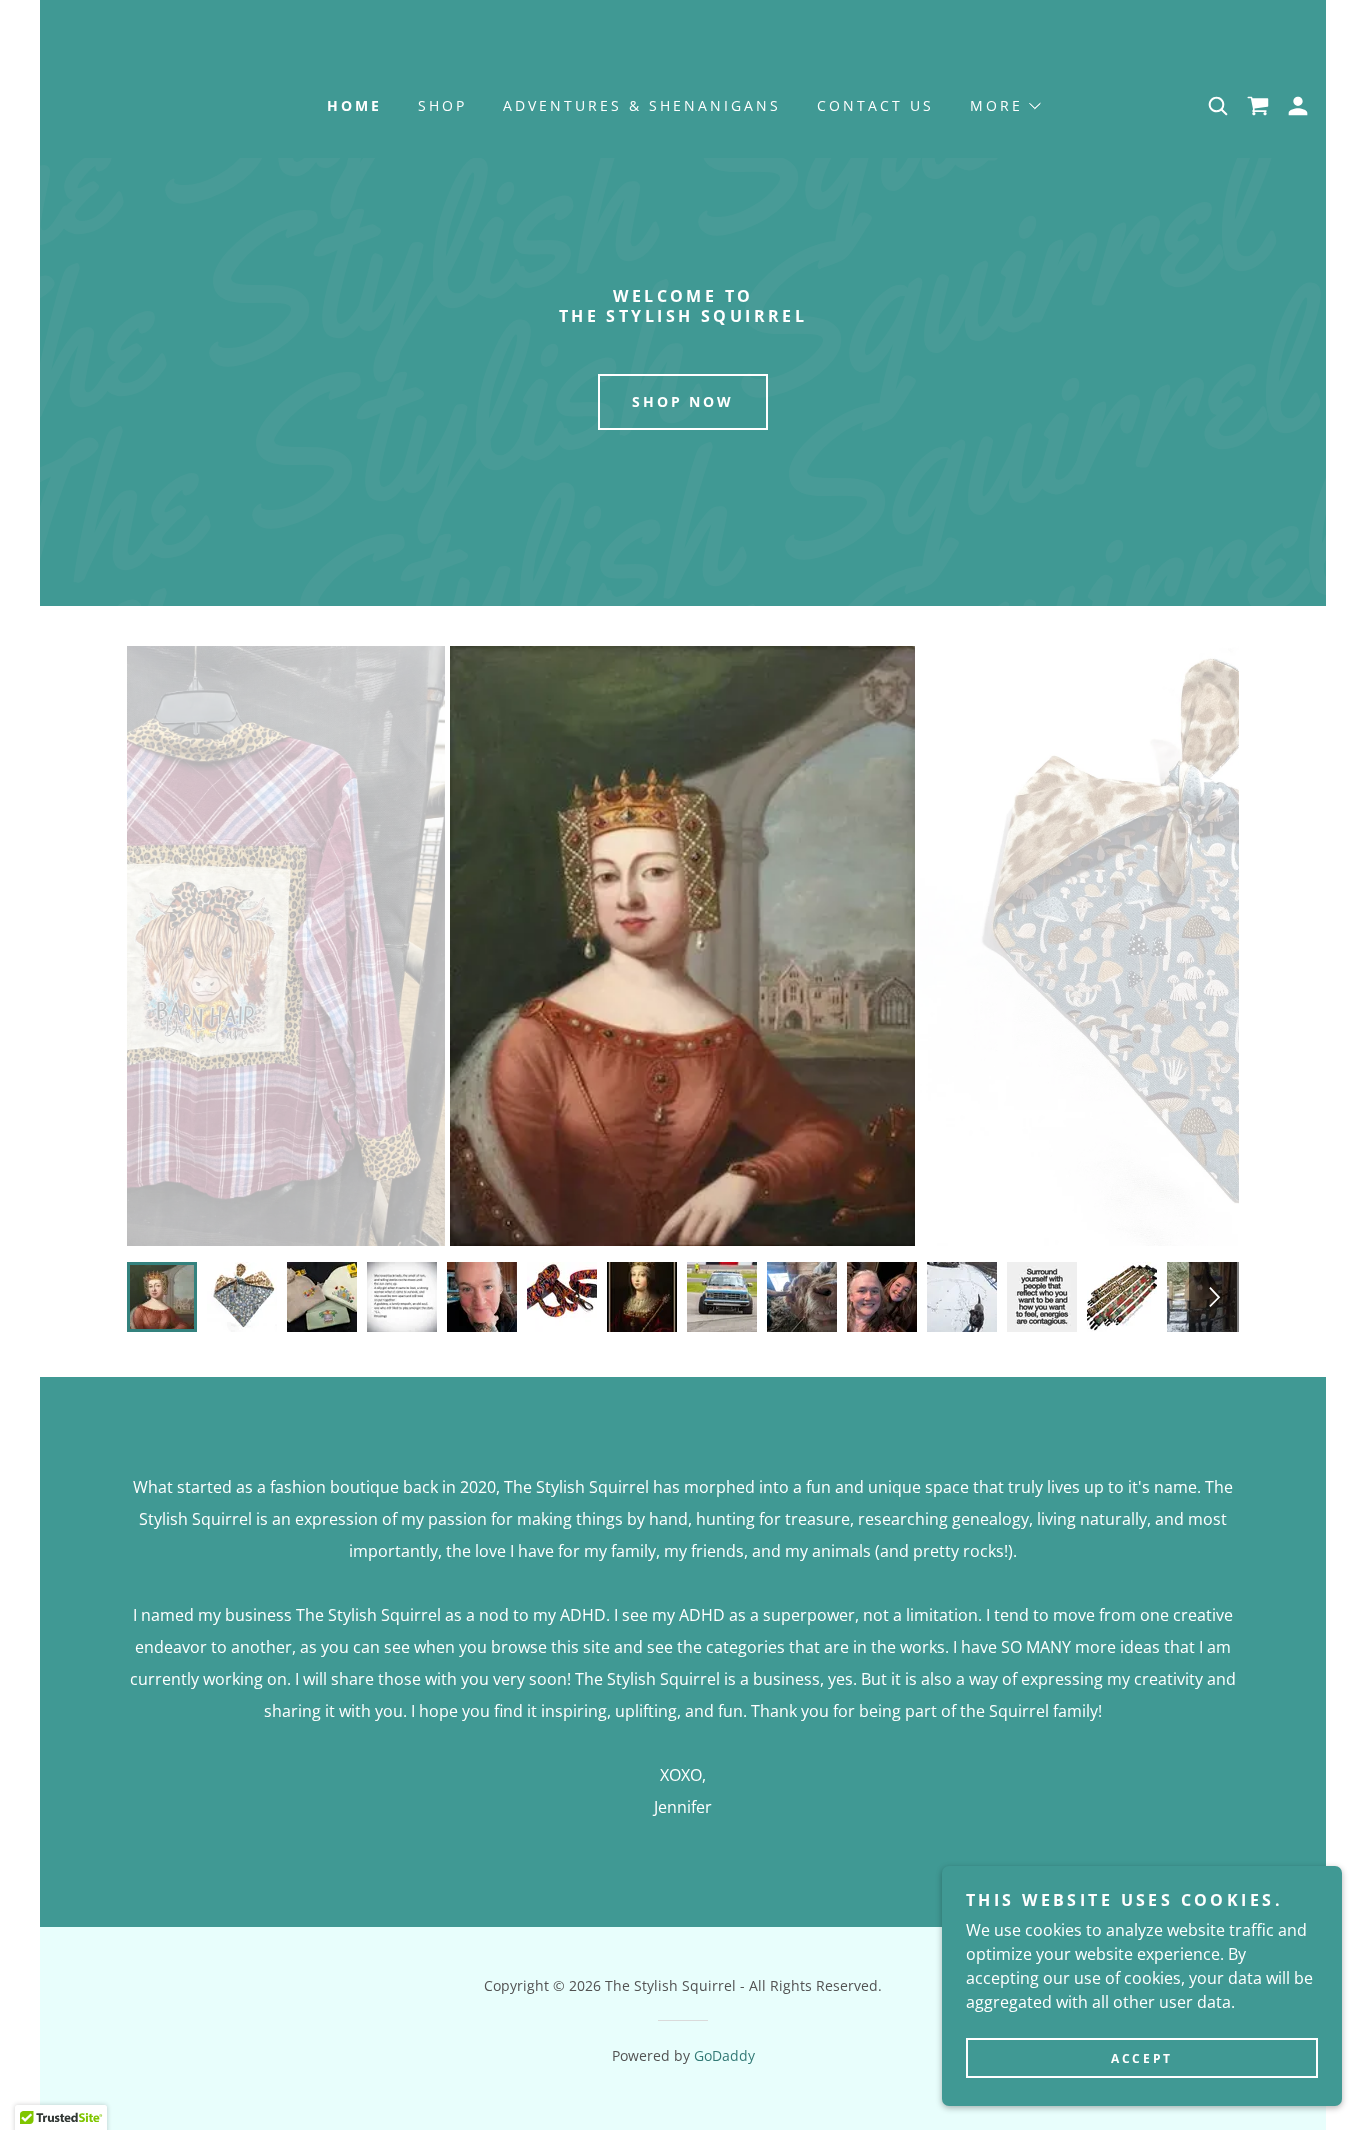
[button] (1004, 106)
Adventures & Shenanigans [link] (642, 105)
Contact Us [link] (875, 105)
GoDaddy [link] (724, 2055)
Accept (1141, 2058)
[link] (1258, 106)
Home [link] (354, 105)
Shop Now (683, 401)
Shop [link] (442, 105)
